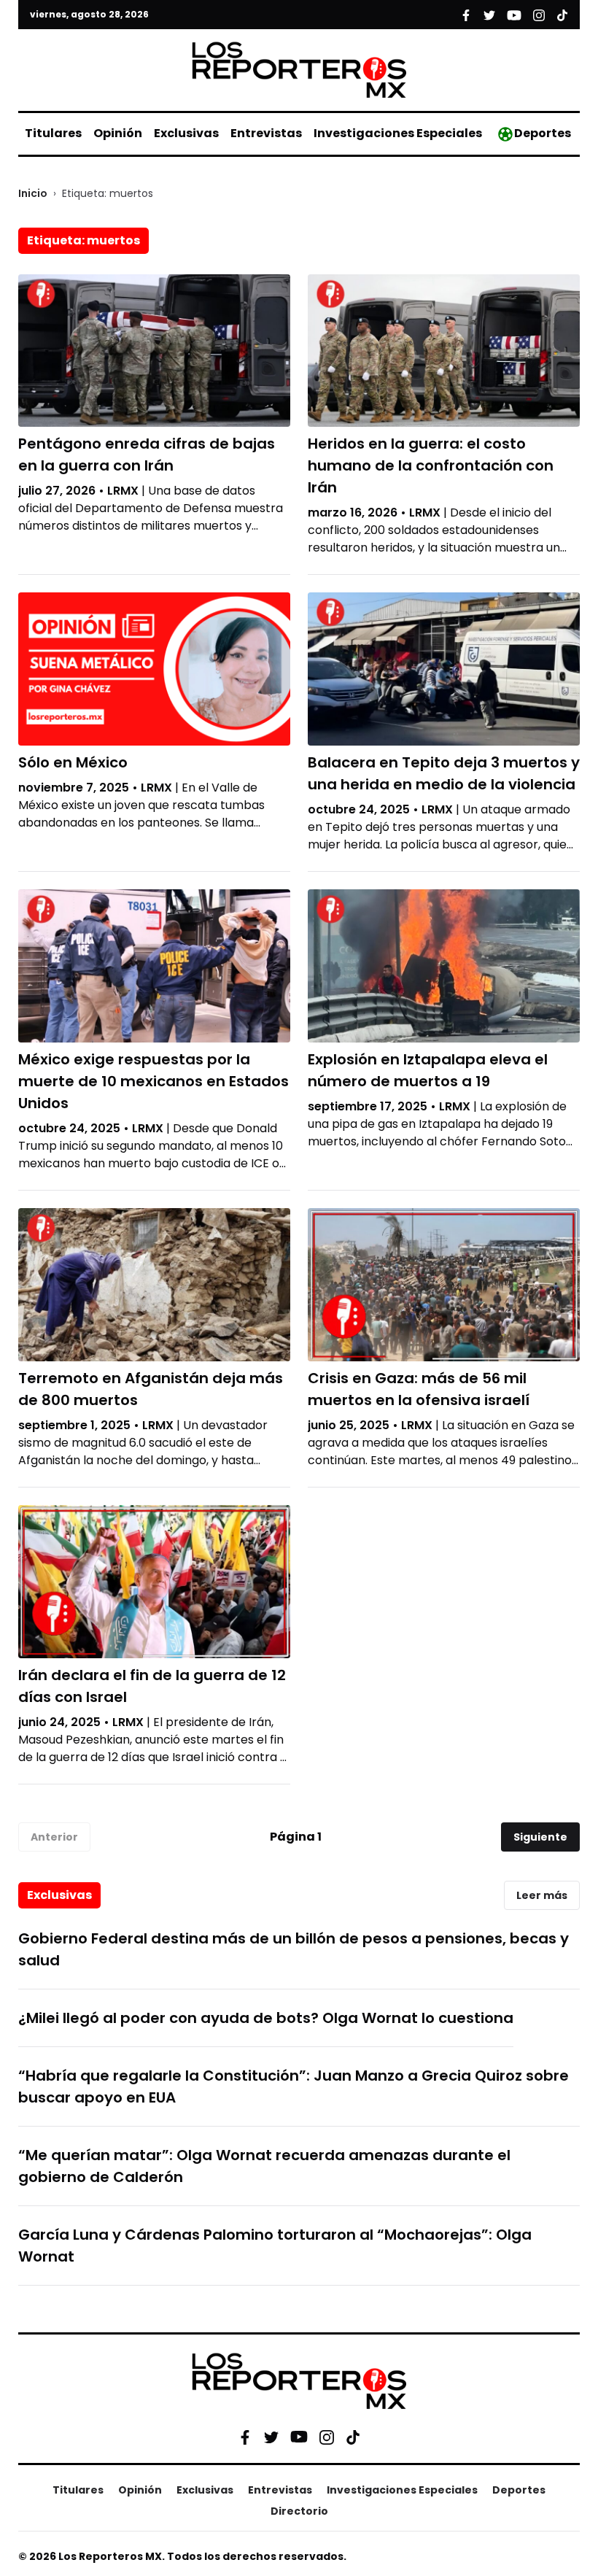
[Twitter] (271, 2437)
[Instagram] (327, 2437)
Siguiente (540, 1837)
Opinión (118, 133)
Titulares (53, 133)
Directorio (299, 2511)
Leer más (542, 1895)
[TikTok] (353, 2437)
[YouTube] (299, 2437)
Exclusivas (186, 133)
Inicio (33, 193)
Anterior (54, 1837)
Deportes (543, 133)
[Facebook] (245, 2437)
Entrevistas (266, 133)
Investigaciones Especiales (398, 133)
